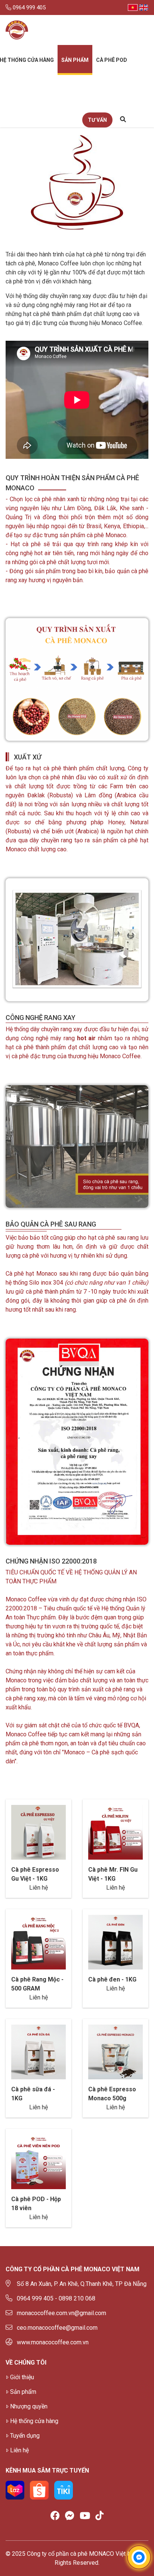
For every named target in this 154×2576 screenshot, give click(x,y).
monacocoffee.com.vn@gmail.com (61, 2313)
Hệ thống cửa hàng (34, 2421)
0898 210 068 (77, 2298)
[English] (144, 7)
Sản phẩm (75, 60)
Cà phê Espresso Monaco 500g (112, 2094)
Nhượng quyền (29, 2406)
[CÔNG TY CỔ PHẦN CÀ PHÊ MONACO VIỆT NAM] (17, 30)
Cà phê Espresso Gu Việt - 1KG (35, 1874)
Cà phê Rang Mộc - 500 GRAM (37, 1984)
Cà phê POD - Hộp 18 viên (36, 2204)
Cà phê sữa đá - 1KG (33, 2094)
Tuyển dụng (25, 2436)
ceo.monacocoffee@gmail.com (57, 2328)
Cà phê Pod (112, 60)
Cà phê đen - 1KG (112, 1979)
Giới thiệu (22, 2377)
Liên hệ (19, 2450)
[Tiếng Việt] (133, 7)
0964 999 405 (28, 7)
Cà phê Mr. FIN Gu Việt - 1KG (113, 1874)
